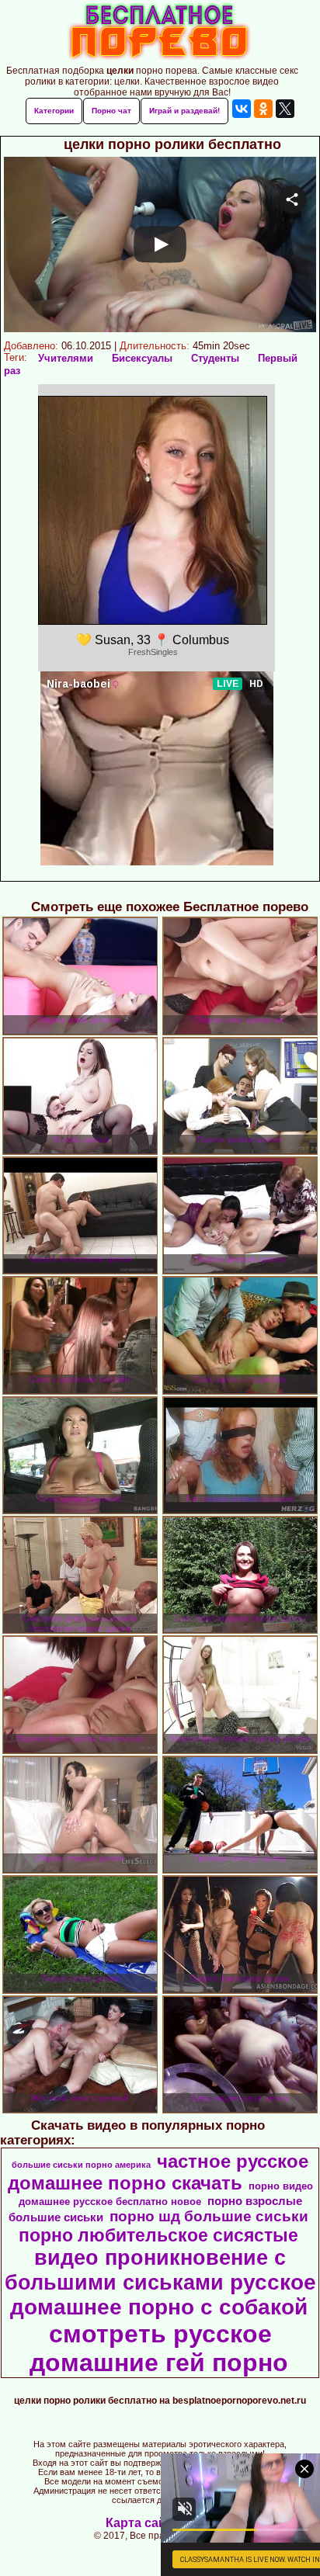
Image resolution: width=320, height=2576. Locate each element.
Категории (54, 111)
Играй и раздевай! (184, 111)
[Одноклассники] (263, 109)
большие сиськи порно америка (81, 2165)
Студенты (215, 358)
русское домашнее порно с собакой (163, 2295)
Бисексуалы (142, 358)
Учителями (66, 358)
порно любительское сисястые (158, 2235)
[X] (285, 109)
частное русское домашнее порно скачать (158, 2172)
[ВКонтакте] (242, 109)
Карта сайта (143, 2523)
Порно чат (111, 111)
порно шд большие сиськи (209, 2216)
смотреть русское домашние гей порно (159, 2348)
